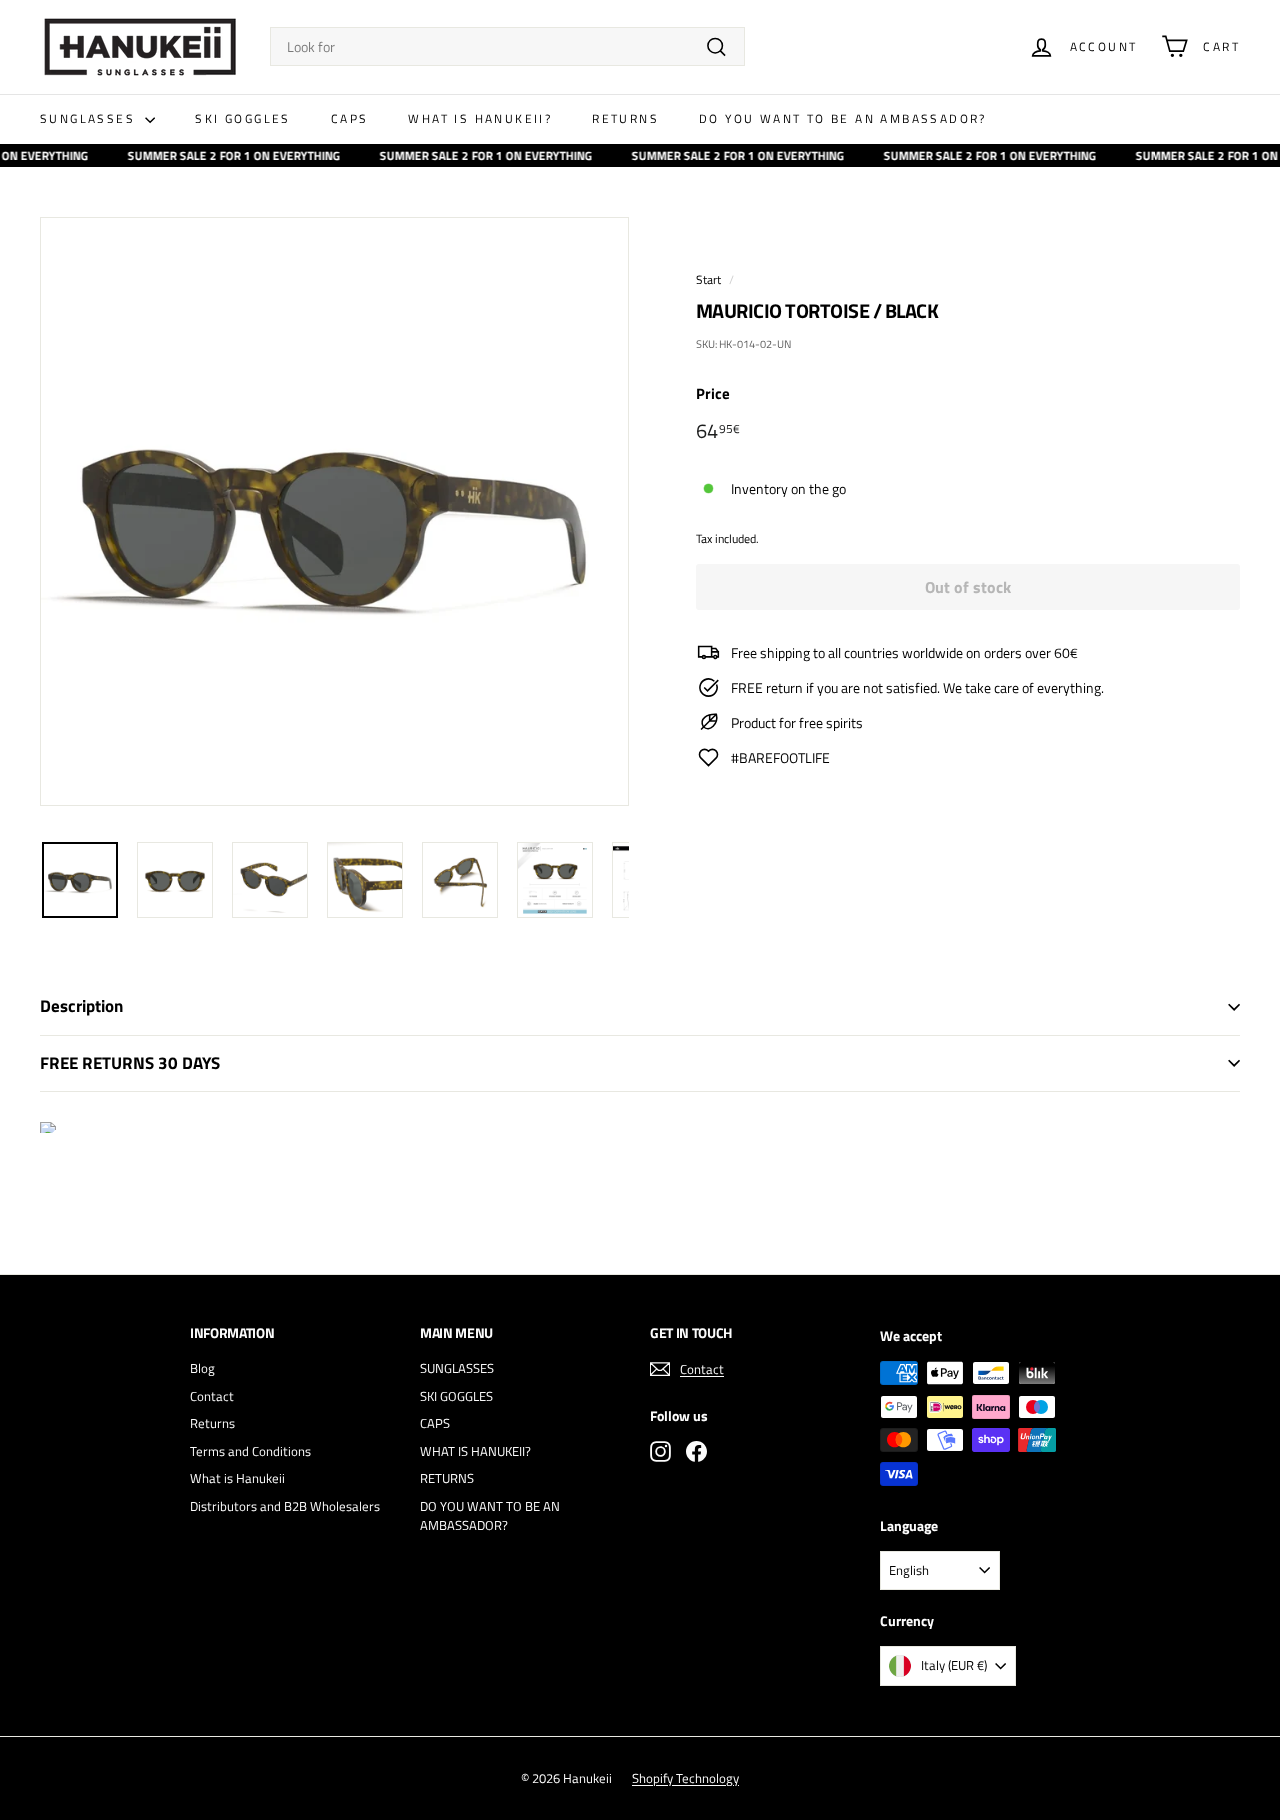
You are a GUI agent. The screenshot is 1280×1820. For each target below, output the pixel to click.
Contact (212, 1396)
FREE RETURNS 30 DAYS (130, 1063)
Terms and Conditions (250, 1451)
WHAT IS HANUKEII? (480, 118)
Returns (212, 1423)
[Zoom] (334, 511)
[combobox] (507, 46)
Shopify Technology (685, 1778)
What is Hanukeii (237, 1478)
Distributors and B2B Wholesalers (285, 1506)
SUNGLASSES (90, 118)
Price (713, 394)
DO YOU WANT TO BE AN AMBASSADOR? (843, 118)
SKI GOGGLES (242, 118)
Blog (202, 1368)
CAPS (350, 118)
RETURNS (625, 118)
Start (708, 280)
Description (81, 1006)
